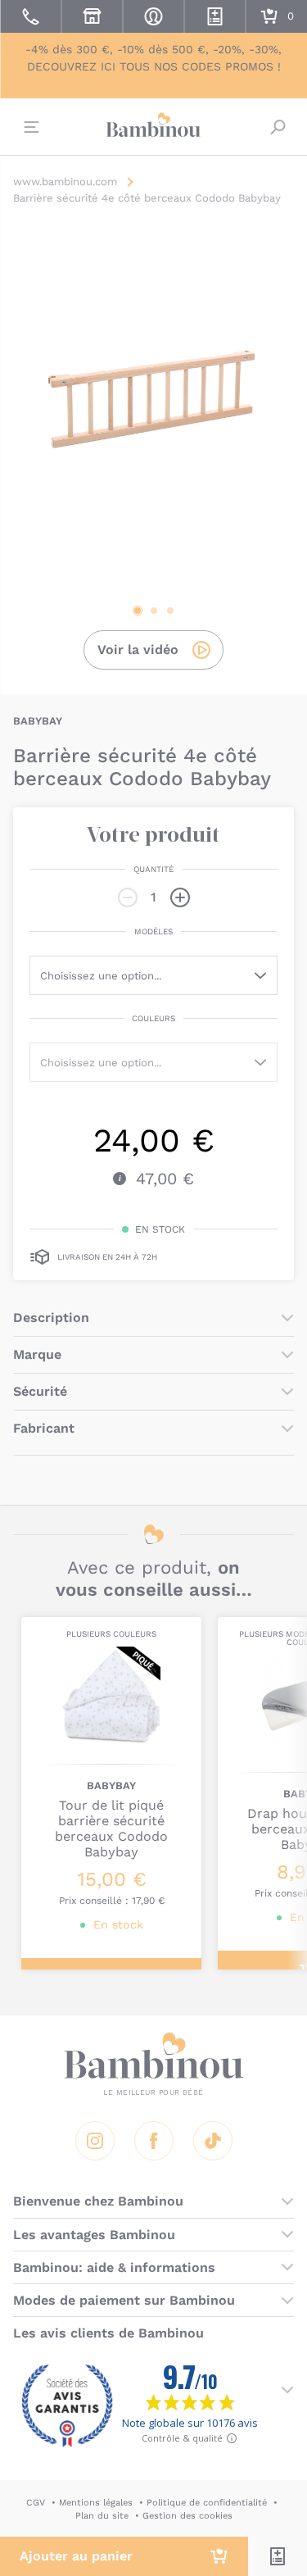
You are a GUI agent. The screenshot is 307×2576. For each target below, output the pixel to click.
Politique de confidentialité (207, 2503)
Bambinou (154, 125)
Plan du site (102, 2516)
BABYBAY (38, 721)
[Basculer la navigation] (29, 127)
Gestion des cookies (187, 2516)
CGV (36, 2503)
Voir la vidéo (138, 650)
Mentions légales (96, 2503)
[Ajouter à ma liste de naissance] (278, 2556)
